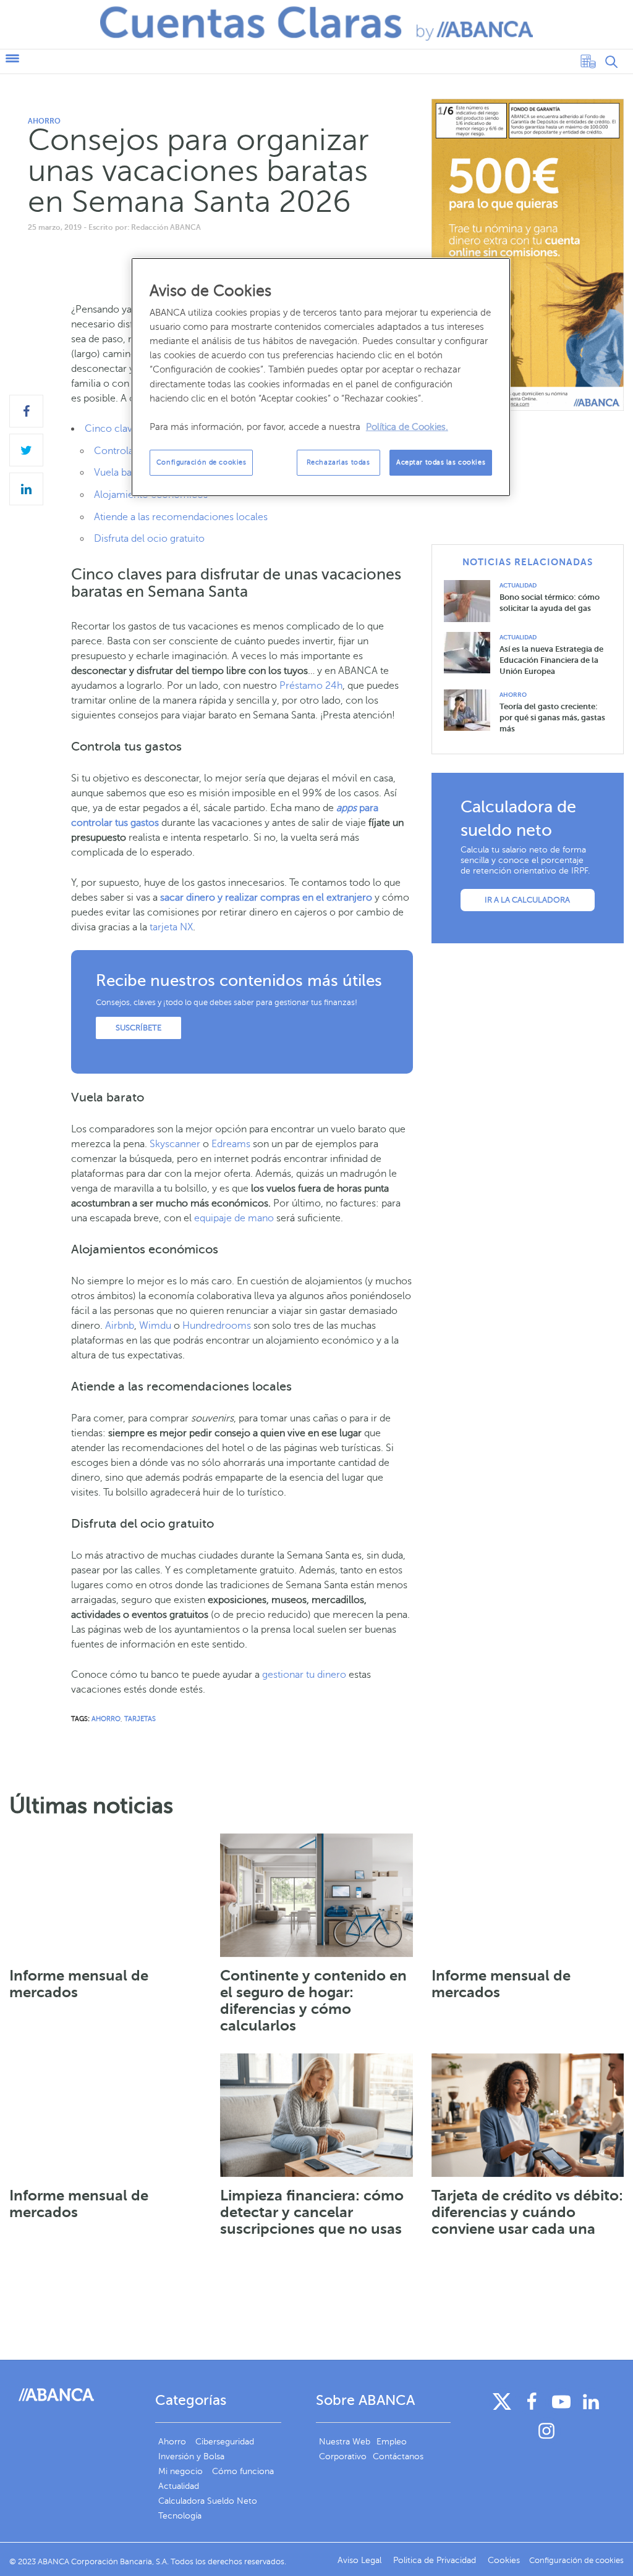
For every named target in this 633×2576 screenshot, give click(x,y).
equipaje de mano (234, 1218)
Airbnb (120, 1326)
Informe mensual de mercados (79, 1984)
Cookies (504, 2560)
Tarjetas (140, 1719)
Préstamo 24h (311, 686)
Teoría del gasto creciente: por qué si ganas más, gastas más (552, 718)
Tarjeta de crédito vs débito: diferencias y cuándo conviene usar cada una (527, 2212)
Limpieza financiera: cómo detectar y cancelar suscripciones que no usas (312, 2212)
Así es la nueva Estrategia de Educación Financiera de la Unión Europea (551, 660)
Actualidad (518, 585)
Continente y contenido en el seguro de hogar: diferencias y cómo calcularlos (313, 2001)
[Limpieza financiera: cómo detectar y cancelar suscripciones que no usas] (316, 2115)
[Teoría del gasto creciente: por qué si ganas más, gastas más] (472, 709)
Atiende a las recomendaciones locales (181, 517)
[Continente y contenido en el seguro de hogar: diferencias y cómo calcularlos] (316, 1895)
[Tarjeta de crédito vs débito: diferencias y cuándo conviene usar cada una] (528, 2115)
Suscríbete (138, 1028)
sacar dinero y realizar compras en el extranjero (266, 898)
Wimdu (155, 1326)
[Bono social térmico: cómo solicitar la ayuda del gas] (472, 600)
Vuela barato (122, 473)
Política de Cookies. (407, 427)
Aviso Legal (361, 2560)
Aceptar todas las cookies (441, 462)
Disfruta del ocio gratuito (149, 539)
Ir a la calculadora (527, 900)
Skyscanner (175, 1144)
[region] (321, 377)
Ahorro (44, 121)
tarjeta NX (171, 927)
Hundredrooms (217, 1326)
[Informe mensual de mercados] (105, 1895)
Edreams (231, 1144)
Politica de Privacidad (436, 2560)
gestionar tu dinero (304, 1675)
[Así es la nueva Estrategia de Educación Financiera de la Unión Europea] (472, 652)
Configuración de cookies (202, 462)
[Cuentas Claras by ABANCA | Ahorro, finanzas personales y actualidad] (316, 23)
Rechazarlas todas (338, 462)
